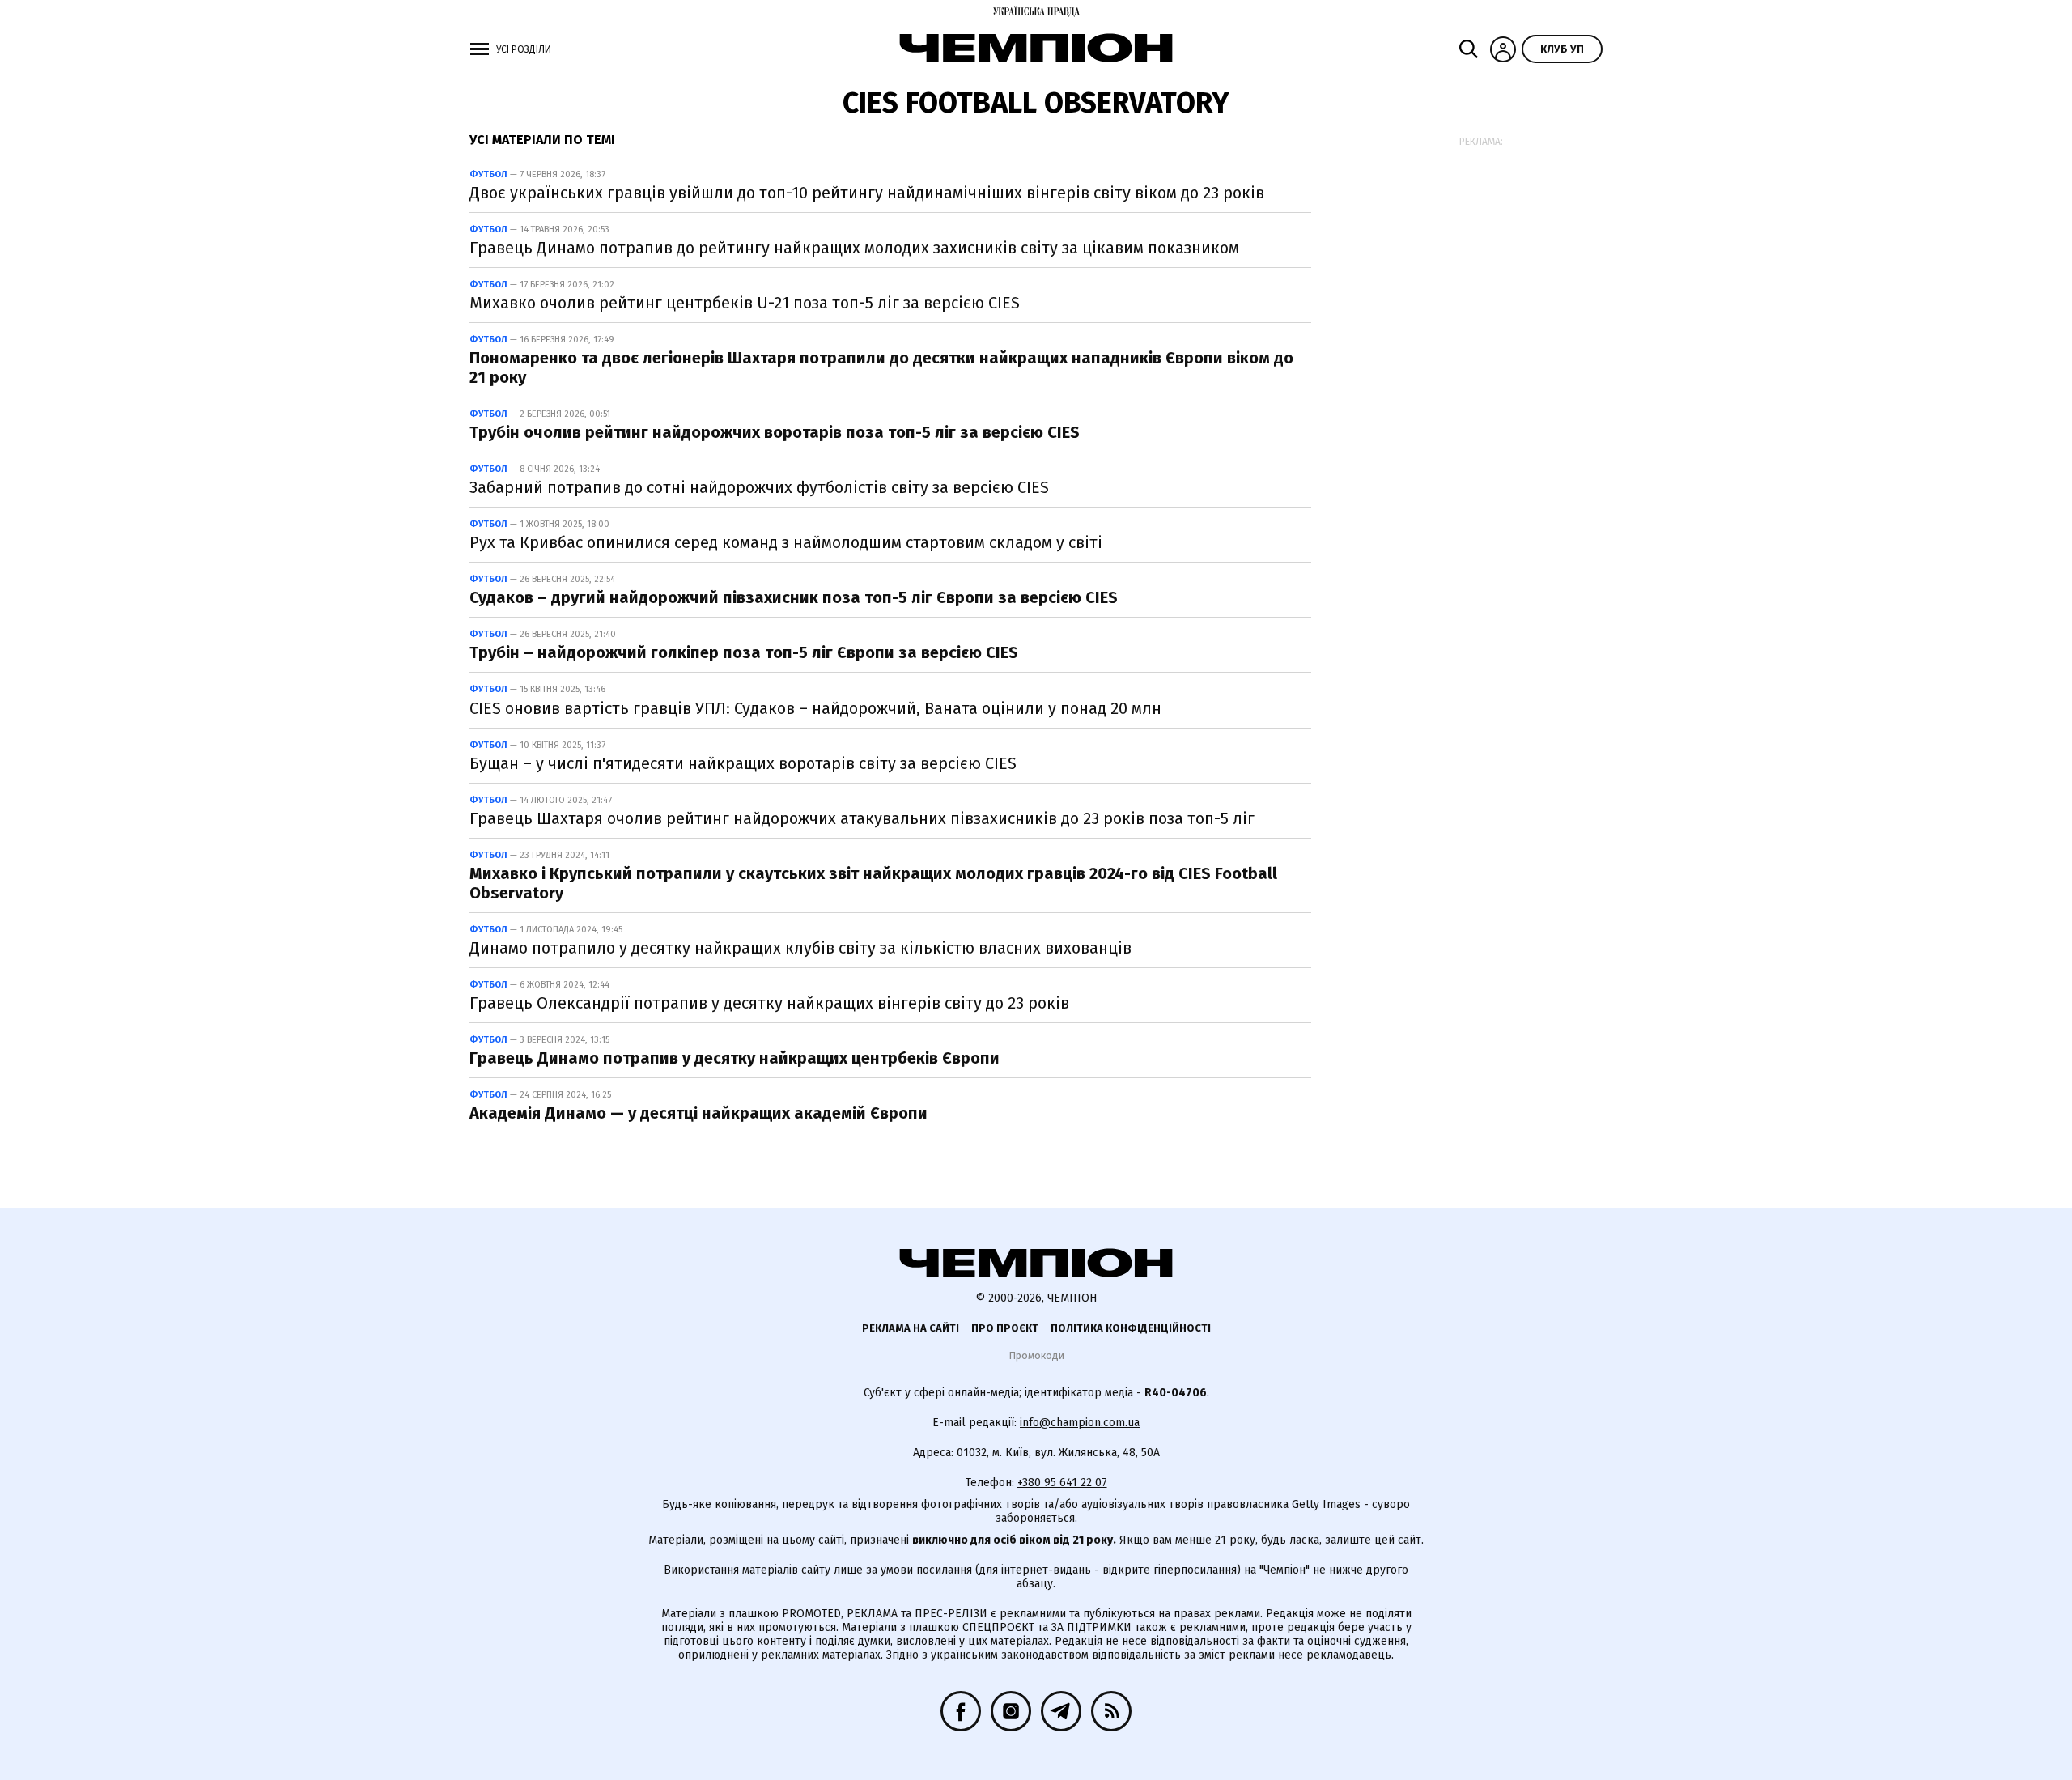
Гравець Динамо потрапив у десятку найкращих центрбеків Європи (735, 1058)
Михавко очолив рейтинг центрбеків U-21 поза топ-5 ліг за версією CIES (745, 303)
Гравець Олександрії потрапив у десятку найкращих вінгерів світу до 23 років (769, 1003)
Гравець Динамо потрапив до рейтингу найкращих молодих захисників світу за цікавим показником (854, 248)
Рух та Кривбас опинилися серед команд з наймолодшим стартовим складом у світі (786, 542)
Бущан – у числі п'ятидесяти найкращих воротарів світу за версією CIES (743, 763)
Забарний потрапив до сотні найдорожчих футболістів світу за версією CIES (759, 487)
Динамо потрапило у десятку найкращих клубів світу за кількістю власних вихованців (800, 948)
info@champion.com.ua (1080, 1423)
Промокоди (1036, 1355)
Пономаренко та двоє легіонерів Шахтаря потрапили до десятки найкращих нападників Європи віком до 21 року (881, 367)
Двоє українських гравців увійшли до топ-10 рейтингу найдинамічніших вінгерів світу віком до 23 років (867, 193)
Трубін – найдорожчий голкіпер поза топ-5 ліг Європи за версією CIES (744, 652)
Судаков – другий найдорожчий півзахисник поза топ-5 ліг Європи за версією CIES (794, 597)
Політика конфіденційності (1131, 1328)
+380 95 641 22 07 (1062, 1483)
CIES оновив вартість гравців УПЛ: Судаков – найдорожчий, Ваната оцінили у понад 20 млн (815, 708)
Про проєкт (1005, 1328)
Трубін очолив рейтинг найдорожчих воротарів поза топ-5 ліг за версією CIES (775, 432)
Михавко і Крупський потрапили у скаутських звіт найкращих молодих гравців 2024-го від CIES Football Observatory (873, 883)
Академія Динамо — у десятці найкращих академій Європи (698, 1113)
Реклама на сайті (911, 1328)
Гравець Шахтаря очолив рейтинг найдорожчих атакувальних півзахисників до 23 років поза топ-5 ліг (862, 818)
